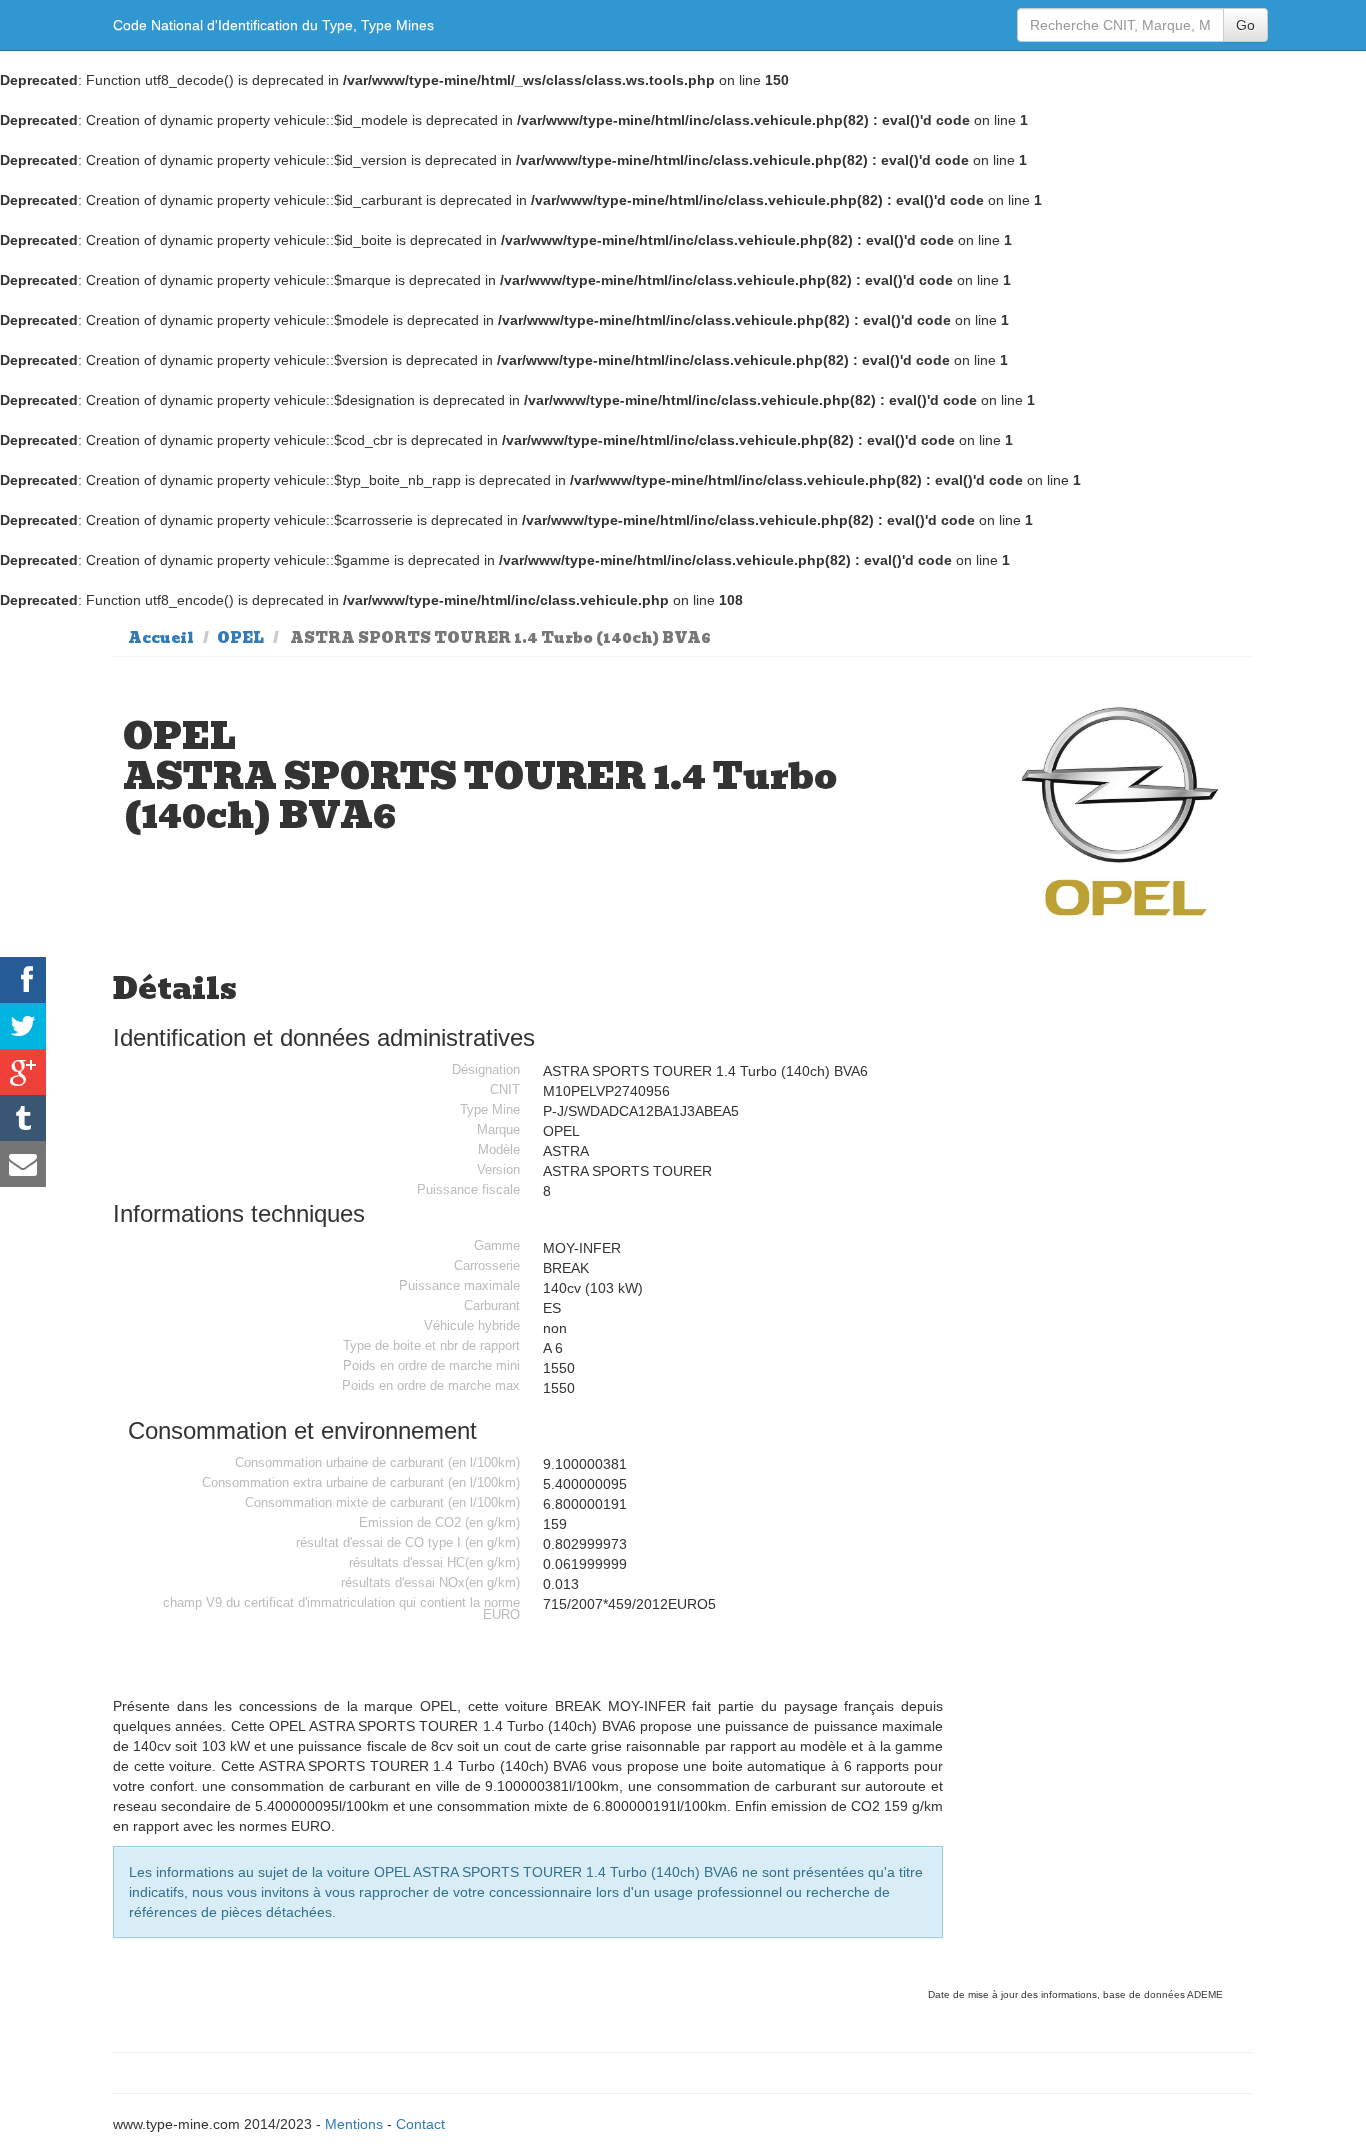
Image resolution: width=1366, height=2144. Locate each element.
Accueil (161, 638)
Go (1245, 25)
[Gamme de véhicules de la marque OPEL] (1122, 809)
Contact (420, 2124)
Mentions (354, 2124)
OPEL (240, 638)
